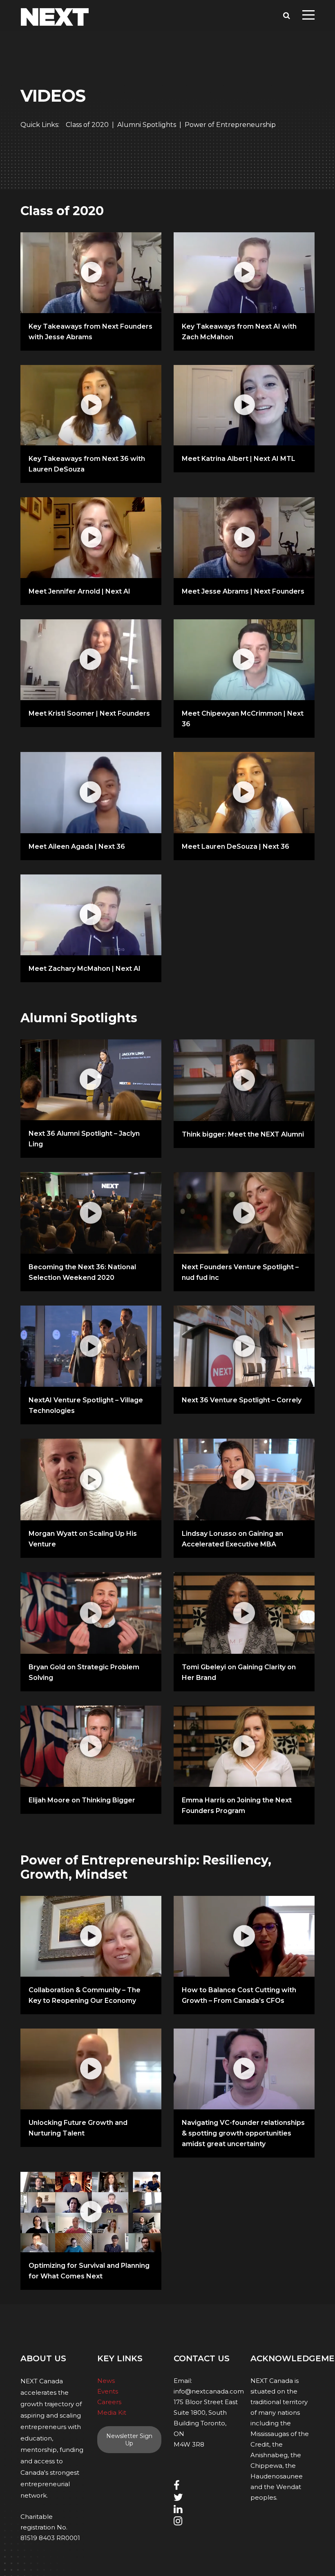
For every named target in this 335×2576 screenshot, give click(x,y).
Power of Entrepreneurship (230, 125)
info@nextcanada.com (209, 2391)
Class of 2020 (87, 125)
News (106, 2381)
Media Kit (112, 2412)
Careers (109, 2402)
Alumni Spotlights (147, 125)
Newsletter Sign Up (129, 2440)
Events (108, 2391)
